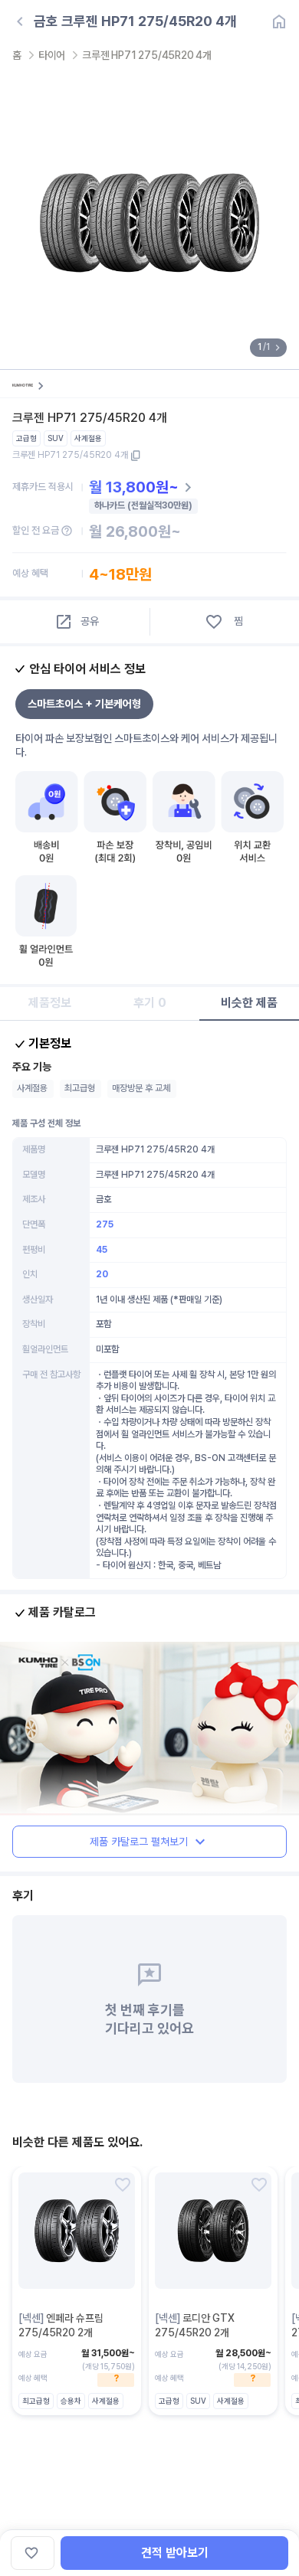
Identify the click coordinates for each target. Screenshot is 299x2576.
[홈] (279, 21)
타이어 (52, 55)
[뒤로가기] (20, 21)
